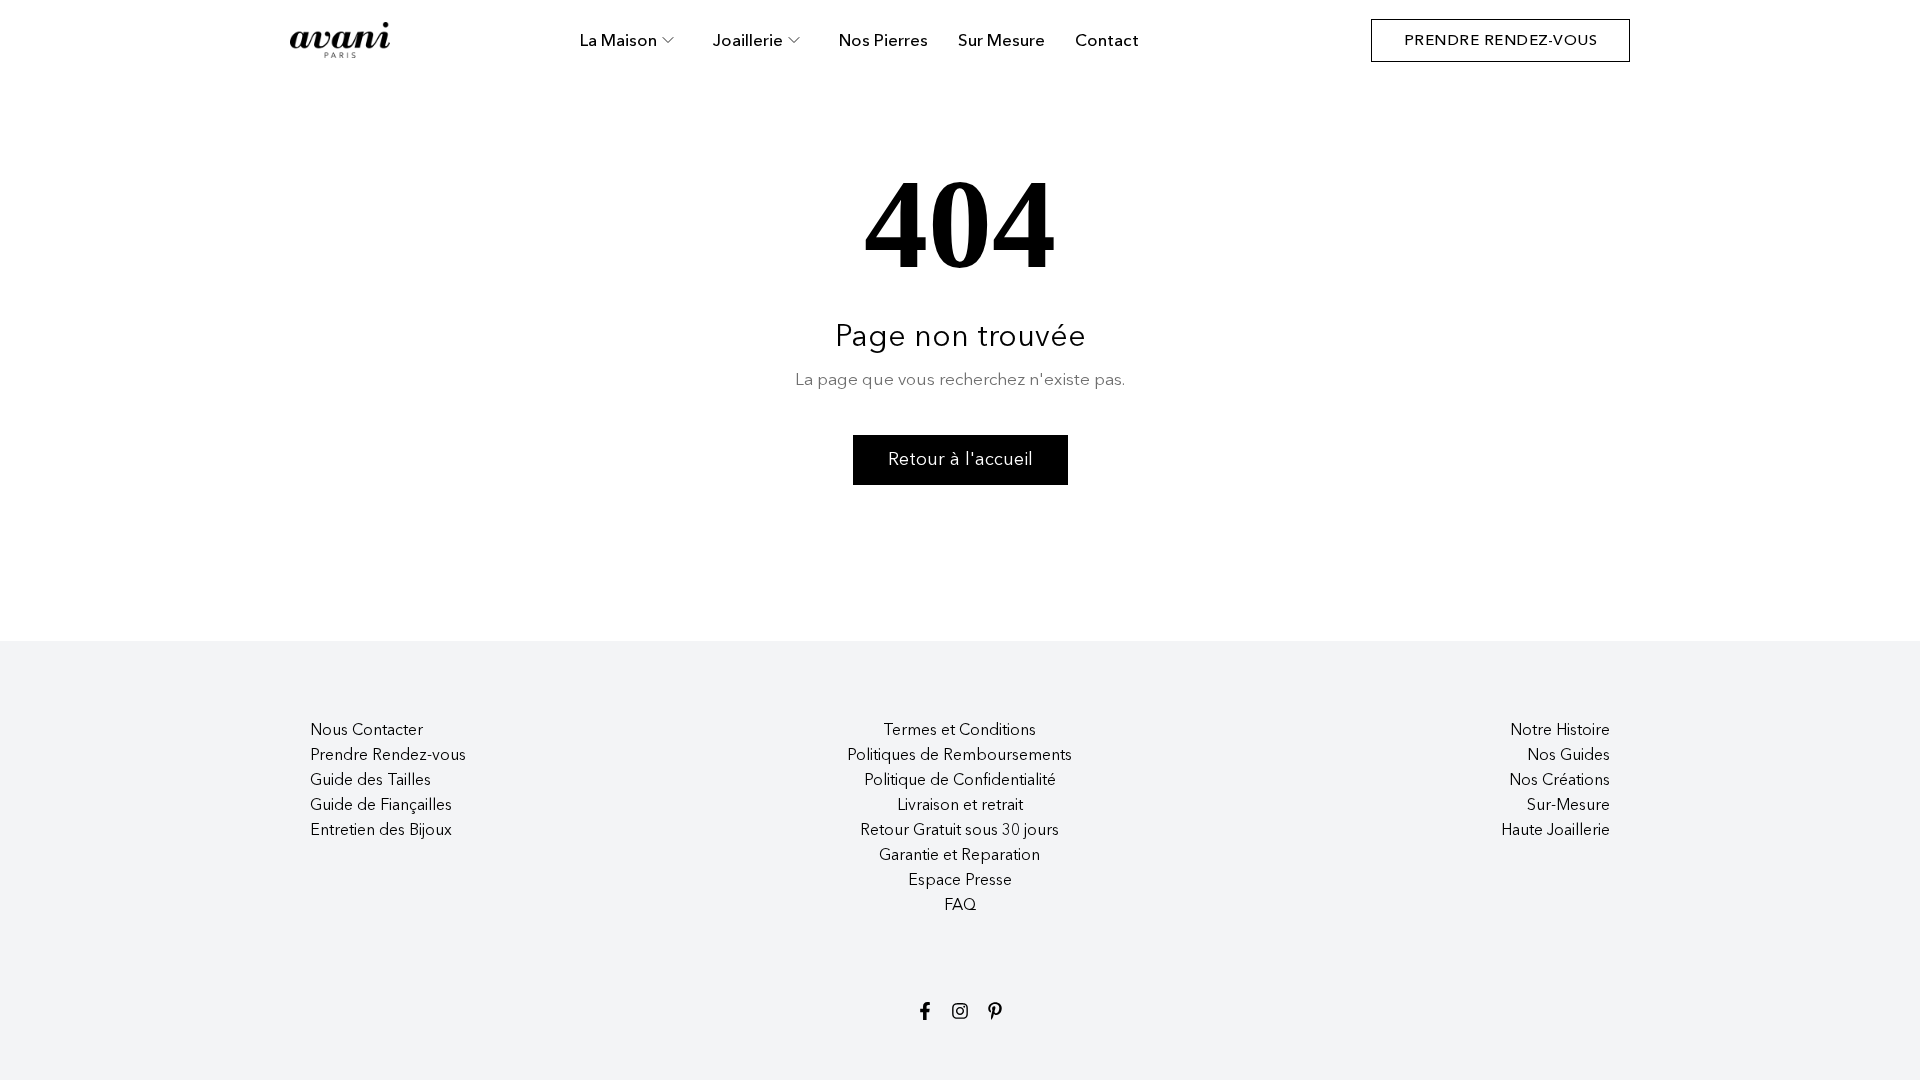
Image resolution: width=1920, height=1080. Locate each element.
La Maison (618, 40)
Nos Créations (1559, 781)
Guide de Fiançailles (381, 806)
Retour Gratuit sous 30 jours (959, 831)
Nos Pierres (883, 40)
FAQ (960, 906)
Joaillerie (748, 40)
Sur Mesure (1001, 40)
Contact (1107, 40)
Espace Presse (960, 881)
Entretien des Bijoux (381, 831)
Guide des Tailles (370, 781)
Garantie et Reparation (959, 856)
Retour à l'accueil (960, 460)
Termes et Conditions (959, 731)
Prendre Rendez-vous (388, 756)
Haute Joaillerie (1555, 831)
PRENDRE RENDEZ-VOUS (1501, 40)
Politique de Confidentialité (960, 781)
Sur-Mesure (1568, 806)
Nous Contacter (366, 731)
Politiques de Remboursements (959, 756)
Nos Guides (1568, 756)
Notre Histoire (1560, 731)
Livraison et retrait (960, 806)
